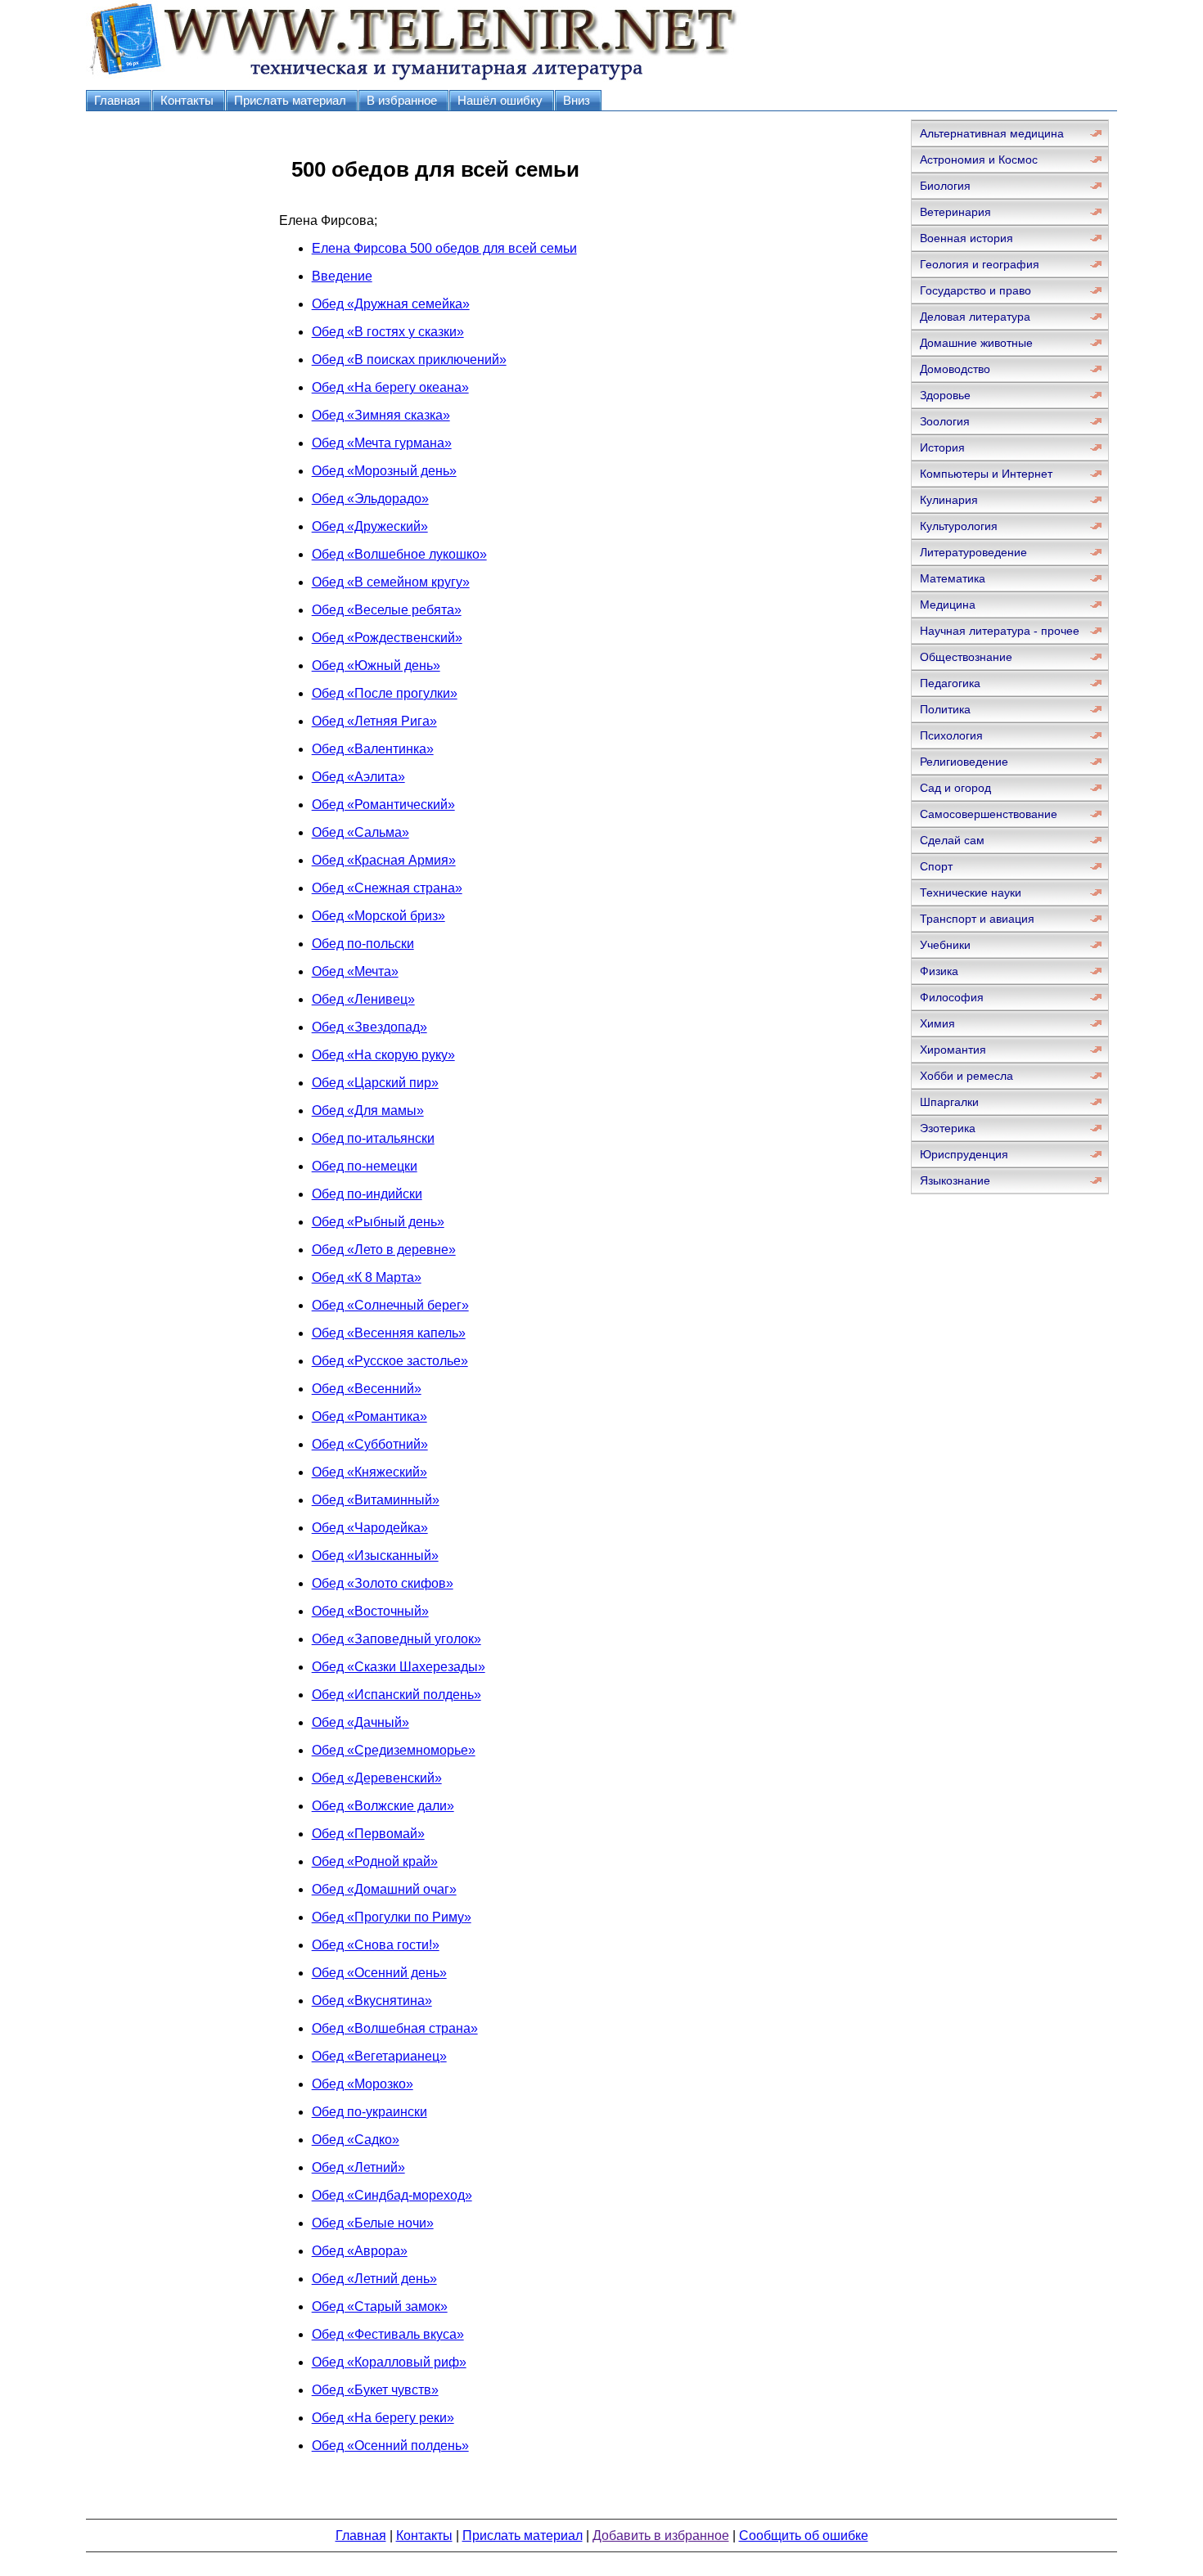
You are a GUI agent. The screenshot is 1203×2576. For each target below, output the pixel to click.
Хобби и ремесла (966, 1076)
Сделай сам (952, 840)
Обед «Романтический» (383, 805)
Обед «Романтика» (369, 1416)
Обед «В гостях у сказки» (388, 332)
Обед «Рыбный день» (378, 1222)
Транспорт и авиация (977, 919)
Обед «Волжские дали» (383, 1806)
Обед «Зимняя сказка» (381, 415)
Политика (945, 709)
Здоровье (945, 395)
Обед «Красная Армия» (384, 860)
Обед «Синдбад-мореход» (392, 2195)
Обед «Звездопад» (369, 1027)
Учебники (945, 945)
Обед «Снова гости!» (376, 1945)
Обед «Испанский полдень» (396, 1695)
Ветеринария (955, 212)
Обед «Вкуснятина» (372, 2001)
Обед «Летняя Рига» (374, 721)
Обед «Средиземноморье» (394, 1750)
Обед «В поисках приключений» (409, 360)
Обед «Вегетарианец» (379, 2056)
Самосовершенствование (989, 814)
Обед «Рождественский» (387, 638)
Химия (937, 1023)
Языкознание (955, 1180)
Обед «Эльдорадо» (370, 499)
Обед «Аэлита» (358, 777)
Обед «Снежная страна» (387, 888)
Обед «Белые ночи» (373, 2223)
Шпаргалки (949, 1102)
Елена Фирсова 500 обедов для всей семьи (444, 248)
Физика (939, 971)
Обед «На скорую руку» (383, 1055)
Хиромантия (953, 1050)
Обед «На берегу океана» (390, 387)
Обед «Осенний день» (379, 1973)
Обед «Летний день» (374, 2279)
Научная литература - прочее (1000, 631)
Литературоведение (973, 552)
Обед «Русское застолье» (390, 1361)
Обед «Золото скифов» (383, 1583)
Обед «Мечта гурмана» (382, 443)
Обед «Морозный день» (384, 471)
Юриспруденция (964, 1154)
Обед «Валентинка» (373, 749)
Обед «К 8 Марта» (367, 1277)
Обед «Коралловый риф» (389, 2362)
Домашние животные (976, 343)
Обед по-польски (363, 944)
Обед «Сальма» (360, 832)
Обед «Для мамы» (368, 1110)
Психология (951, 735)
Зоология (945, 421)
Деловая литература (975, 317)
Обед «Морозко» (363, 2084)
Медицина (948, 605)
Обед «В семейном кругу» (391, 582)
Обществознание (966, 657)
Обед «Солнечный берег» (390, 1305)
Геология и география (980, 264)
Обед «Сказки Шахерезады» (399, 1667)
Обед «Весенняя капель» (389, 1333)
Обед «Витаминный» (376, 1500)
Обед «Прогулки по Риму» (392, 1917)
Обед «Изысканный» (375, 1555)
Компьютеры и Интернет (986, 474)
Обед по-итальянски (373, 1138)
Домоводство (955, 369)
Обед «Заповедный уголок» (396, 1639)
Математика (953, 578)
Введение (342, 276)
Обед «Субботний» (370, 1444)
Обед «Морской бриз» (378, 916)
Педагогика (950, 683)
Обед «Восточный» (370, 1611)
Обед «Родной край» (375, 1861)
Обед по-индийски (367, 1194)
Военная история (966, 238)
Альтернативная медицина (992, 133)
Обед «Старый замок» (380, 2306)
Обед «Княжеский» (369, 1472)
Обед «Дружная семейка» (391, 304)
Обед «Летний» (358, 2167)
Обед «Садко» (356, 2140)
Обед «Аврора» (360, 2251)
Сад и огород (955, 788)
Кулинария (949, 500)
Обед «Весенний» (367, 1389)
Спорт (936, 866)
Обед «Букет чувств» (375, 2390)
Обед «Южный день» (376, 665)
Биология (945, 186)
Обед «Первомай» (368, 1834)
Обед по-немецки (365, 1166)
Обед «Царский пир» (375, 1083)
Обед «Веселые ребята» (387, 610)
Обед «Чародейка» (370, 1528)
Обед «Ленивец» (363, 999)
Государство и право (975, 290)
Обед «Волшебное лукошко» (399, 554)
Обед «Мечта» (355, 971)
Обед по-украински (369, 2112)
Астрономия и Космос (979, 160)
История (942, 447)
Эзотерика (948, 1128)
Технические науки (971, 892)
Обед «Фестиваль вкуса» (388, 2334)
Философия (952, 997)
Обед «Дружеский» (370, 526)
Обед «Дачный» (360, 1722)
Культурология (959, 526)
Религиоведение (964, 762)
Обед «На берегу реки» (383, 2418)
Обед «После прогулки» (385, 693)
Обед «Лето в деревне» (384, 1250)
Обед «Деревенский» (377, 1778)
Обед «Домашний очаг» (384, 1889)
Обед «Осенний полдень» (390, 2446)
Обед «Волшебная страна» (395, 2028)
